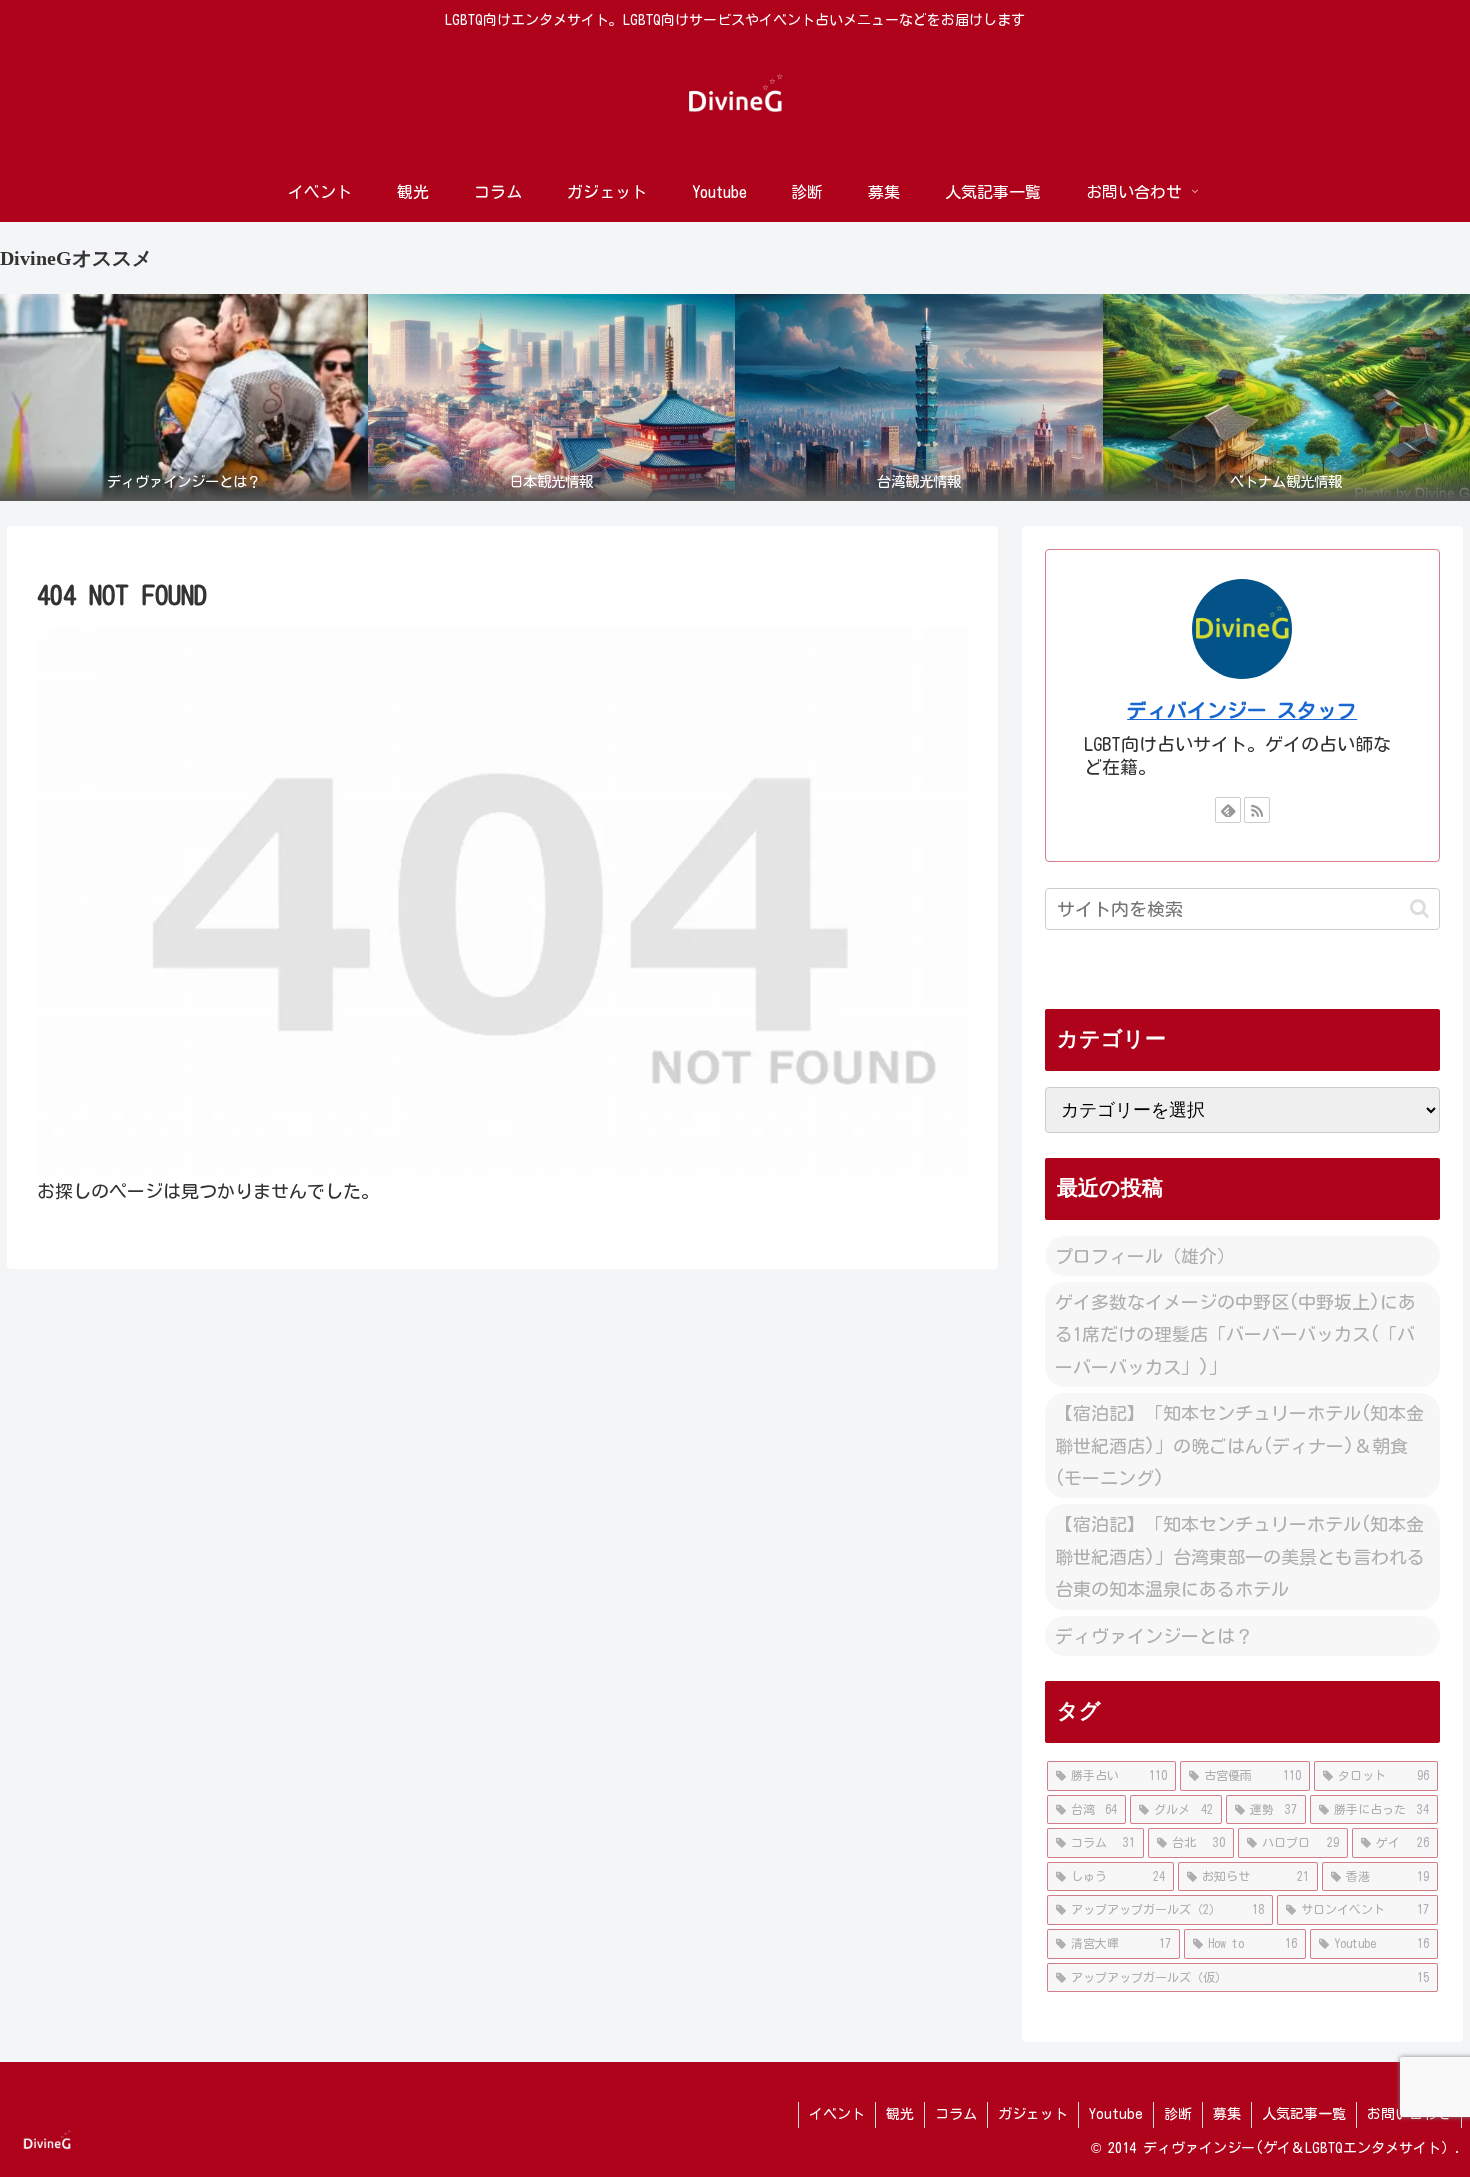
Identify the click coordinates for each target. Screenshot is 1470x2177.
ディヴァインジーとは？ (1154, 1636)
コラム (956, 2114)
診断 (1178, 2114)
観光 (900, 2114)
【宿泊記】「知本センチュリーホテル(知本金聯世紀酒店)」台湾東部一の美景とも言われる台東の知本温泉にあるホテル (1240, 1556)
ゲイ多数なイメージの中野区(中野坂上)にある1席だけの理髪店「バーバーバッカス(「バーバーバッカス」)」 (1235, 1334)
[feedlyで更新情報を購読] (1228, 810)
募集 (1227, 2114)
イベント (837, 2114)
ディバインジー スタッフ (1242, 710)
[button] (1419, 908)
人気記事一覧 (1304, 2114)
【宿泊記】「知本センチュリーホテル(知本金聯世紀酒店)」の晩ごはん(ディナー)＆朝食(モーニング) (1239, 1445)
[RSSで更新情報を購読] (1257, 810)
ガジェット (1033, 2114)
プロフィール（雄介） (1145, 1256)
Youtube (1116, 2114)
